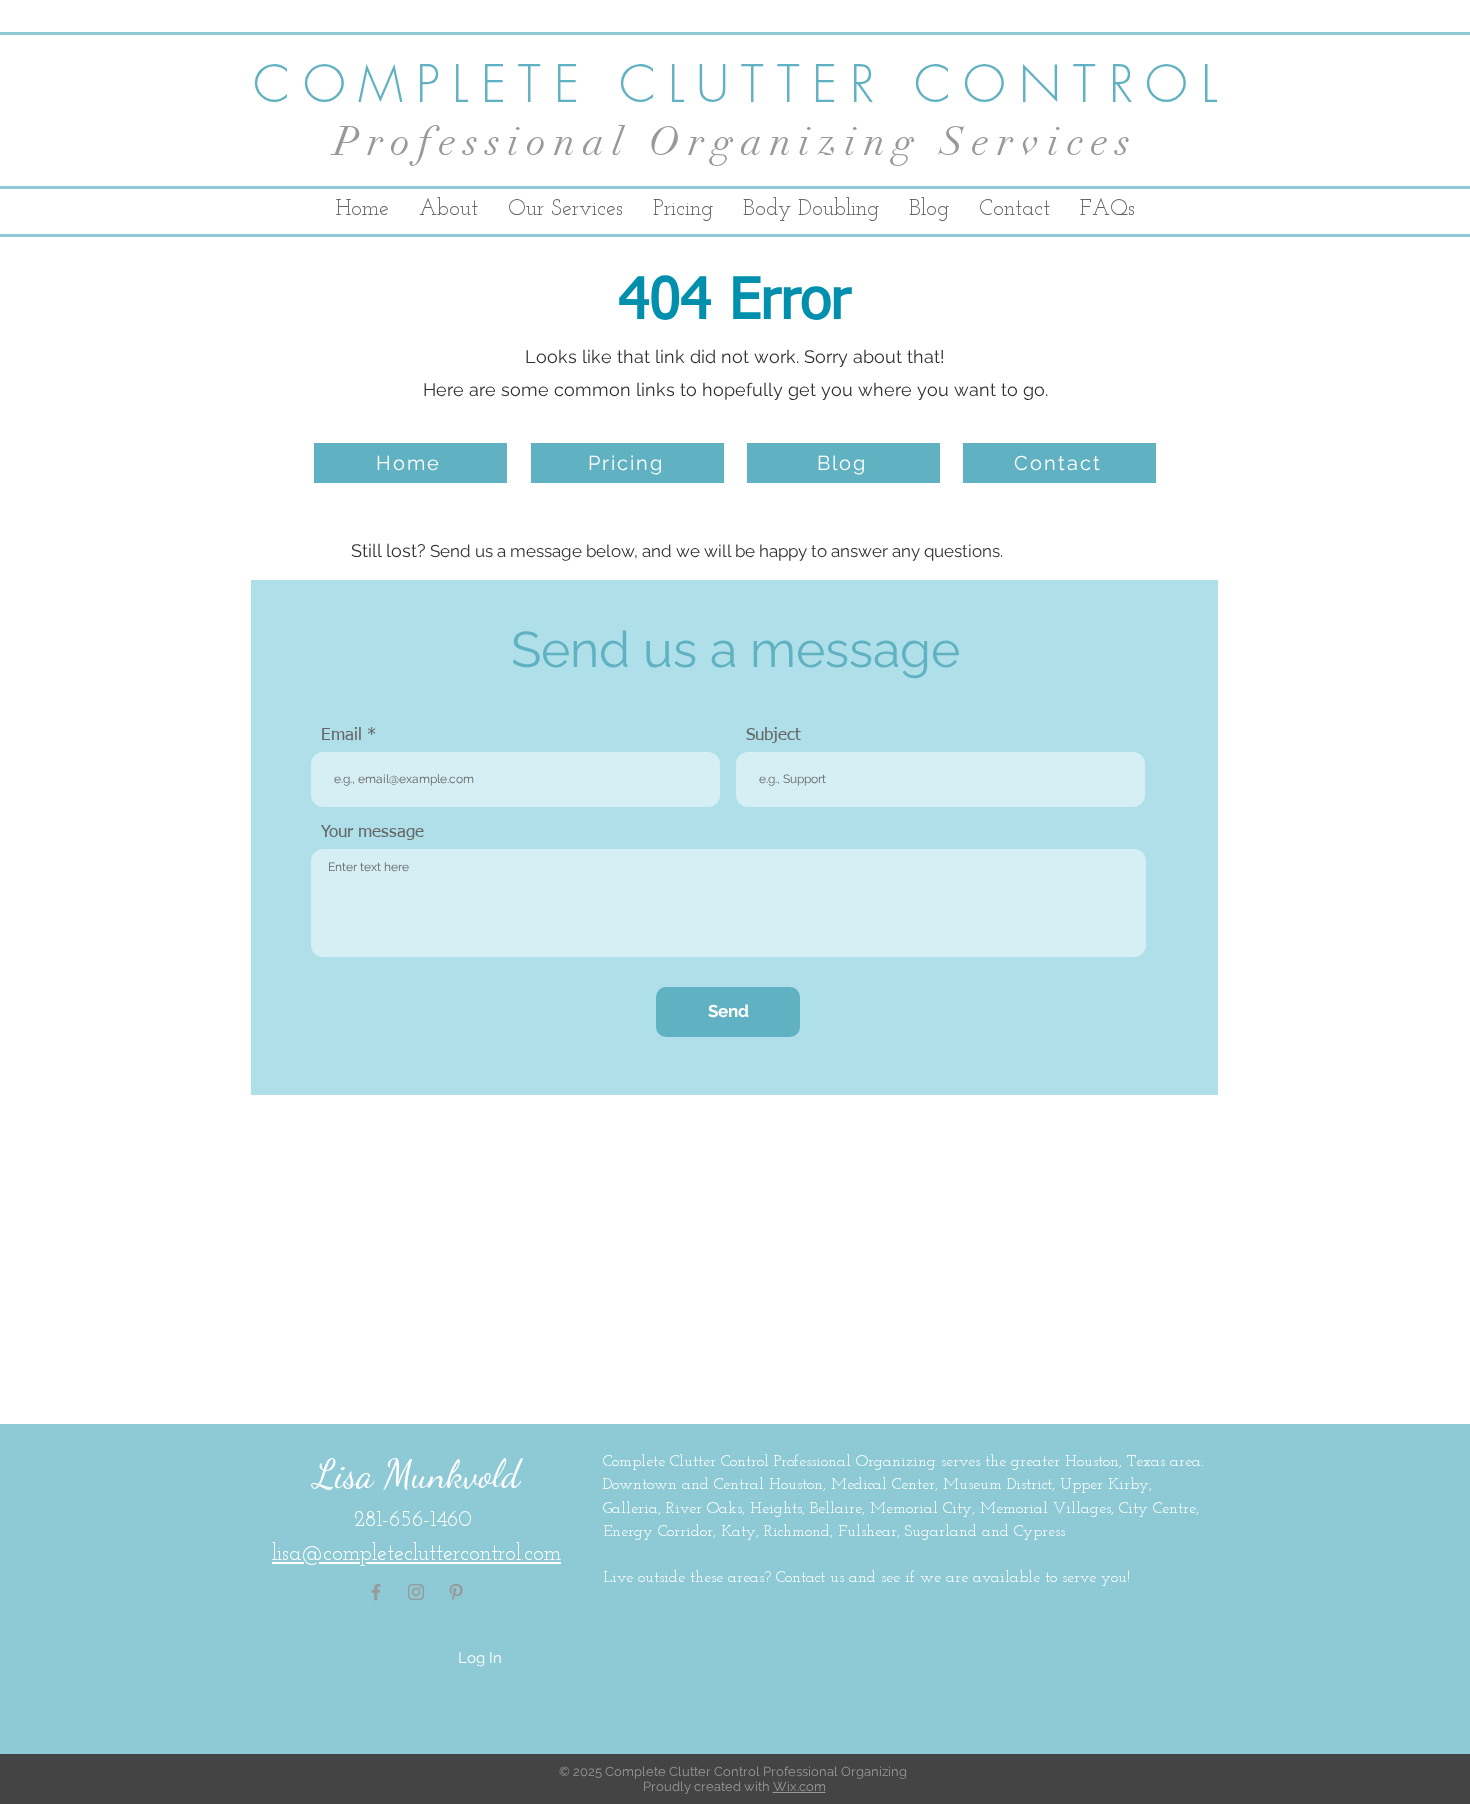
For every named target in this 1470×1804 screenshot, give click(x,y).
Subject (773, 735)
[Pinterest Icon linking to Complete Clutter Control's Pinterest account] (456, 1592)
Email (341, 735)
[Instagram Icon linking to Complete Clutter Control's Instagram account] (416, 1592)
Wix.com (799, 1786)
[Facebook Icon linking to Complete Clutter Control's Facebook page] (376, 1592)
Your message (372, 832)
